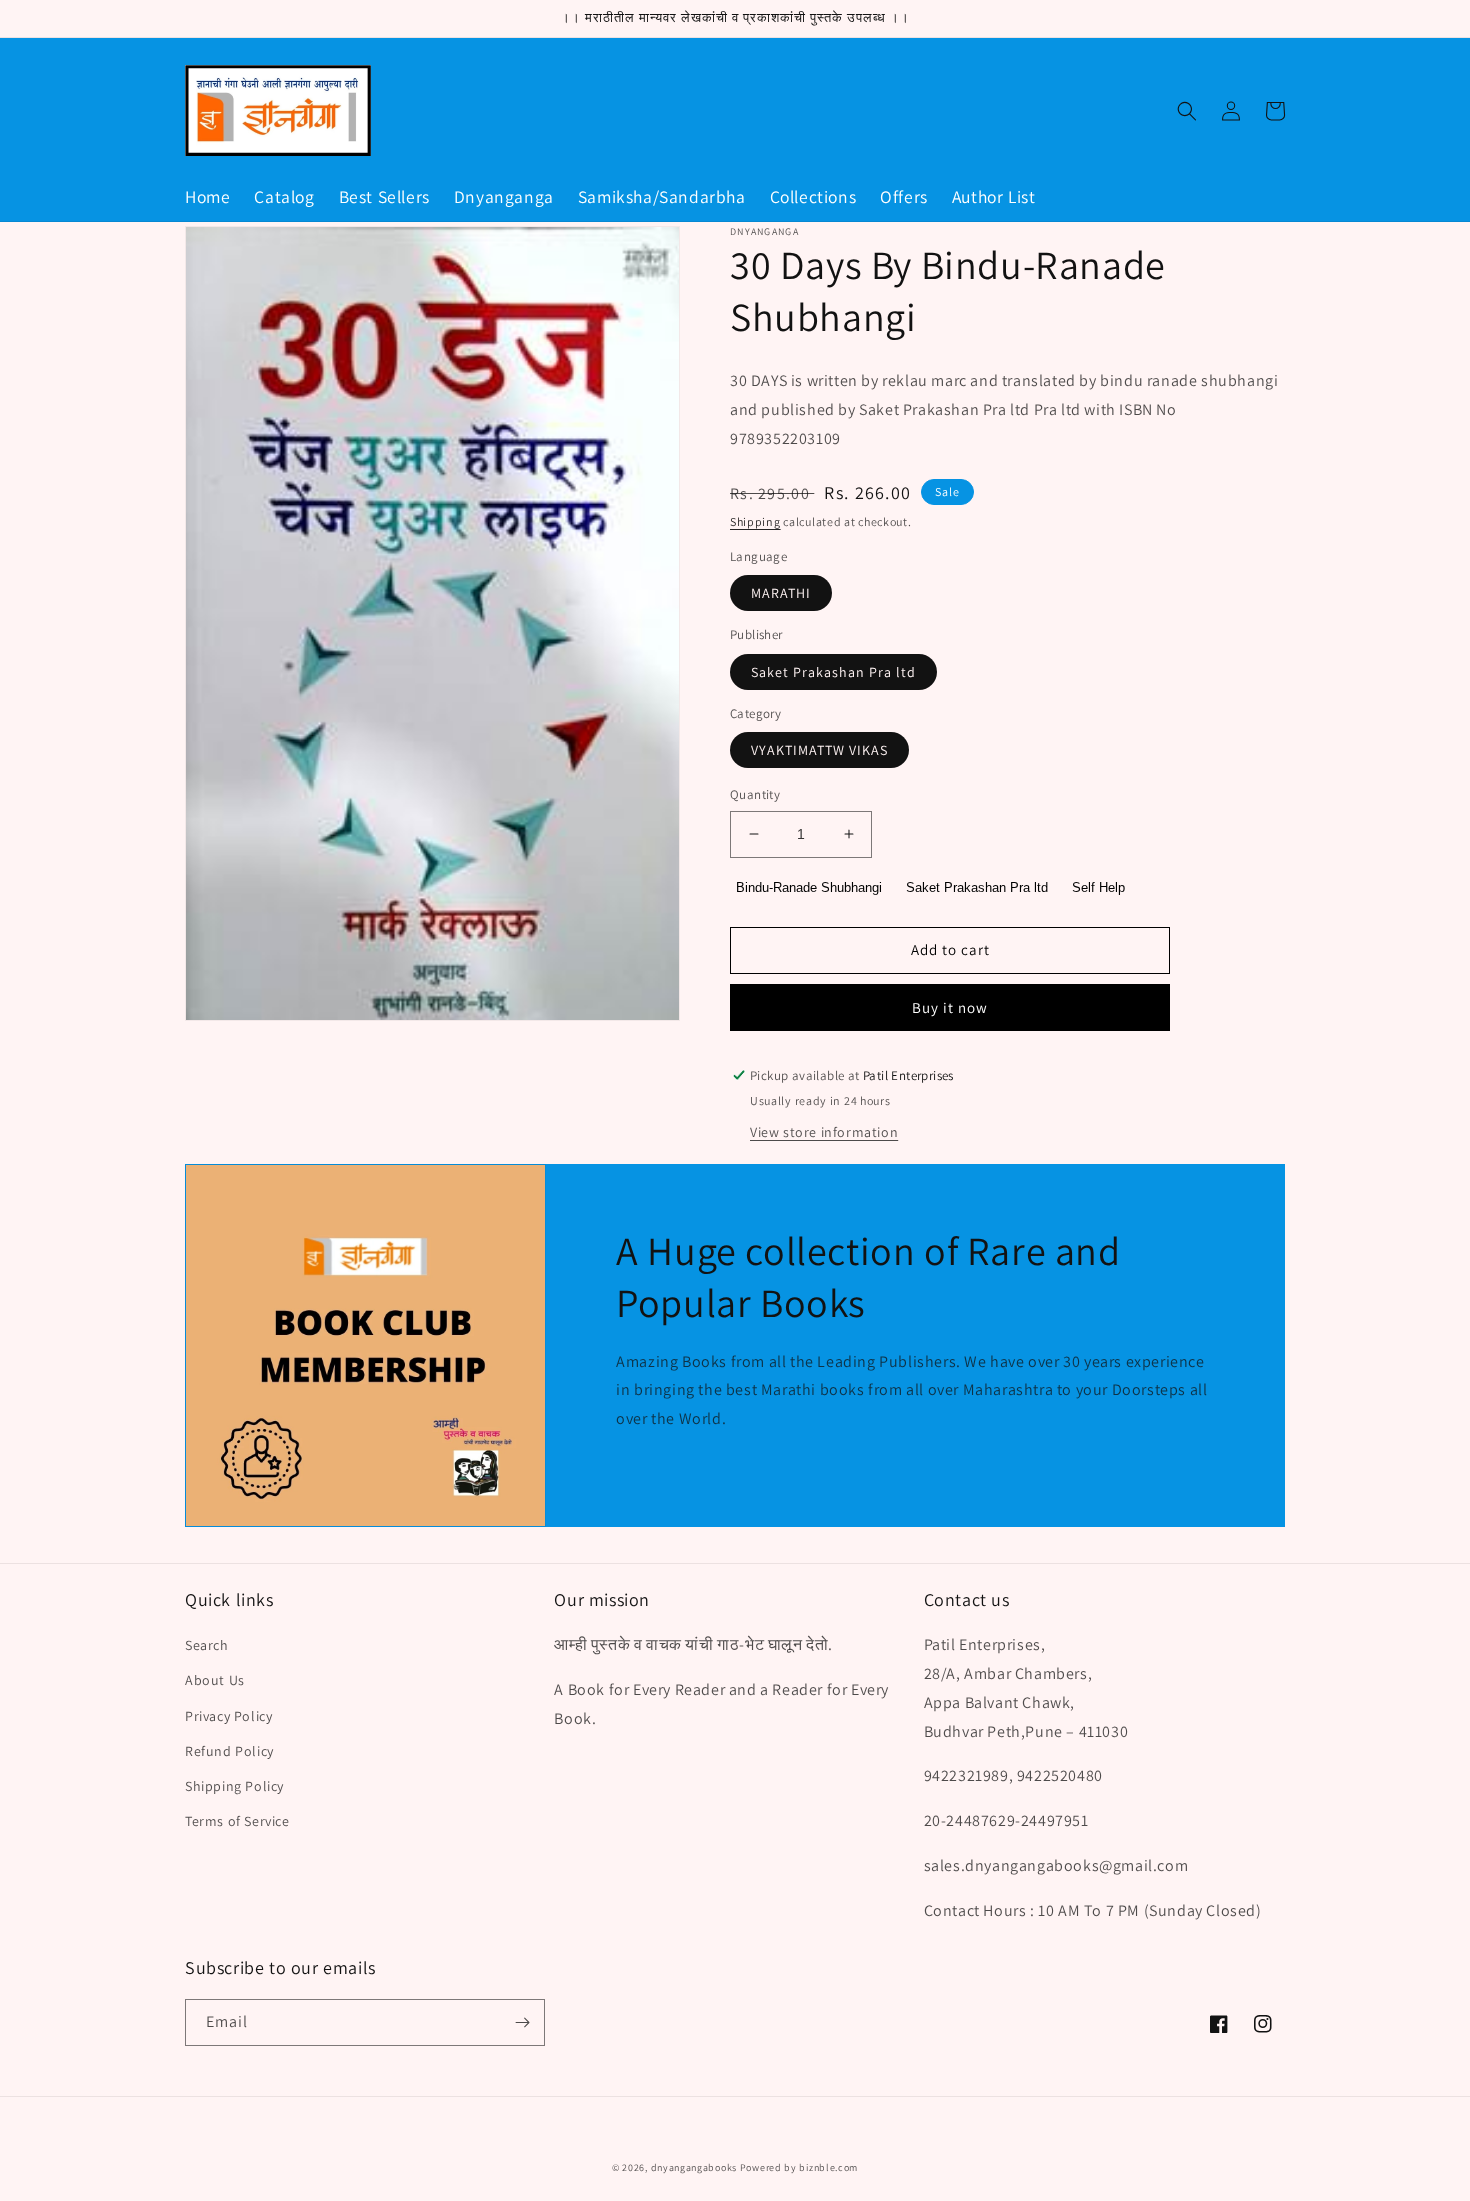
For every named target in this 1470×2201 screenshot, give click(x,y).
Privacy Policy (228, 1716)
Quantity (755, 794)
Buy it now (950, 1007)
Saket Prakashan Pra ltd (833, 672)
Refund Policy (229, 1751)
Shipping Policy (234, 1786)
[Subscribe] (522, 2022)
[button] (1187, 111)
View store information (824, 1132)
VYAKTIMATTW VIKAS (819, 750)
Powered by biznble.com (799, 2167)
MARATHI (781, 593)
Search (207, 1645)
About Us (215, 1680)
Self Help (1098, 887)
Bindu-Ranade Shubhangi (809, 887)
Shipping (755, 521)
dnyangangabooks (694, 2167)
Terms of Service (237, 1821)
